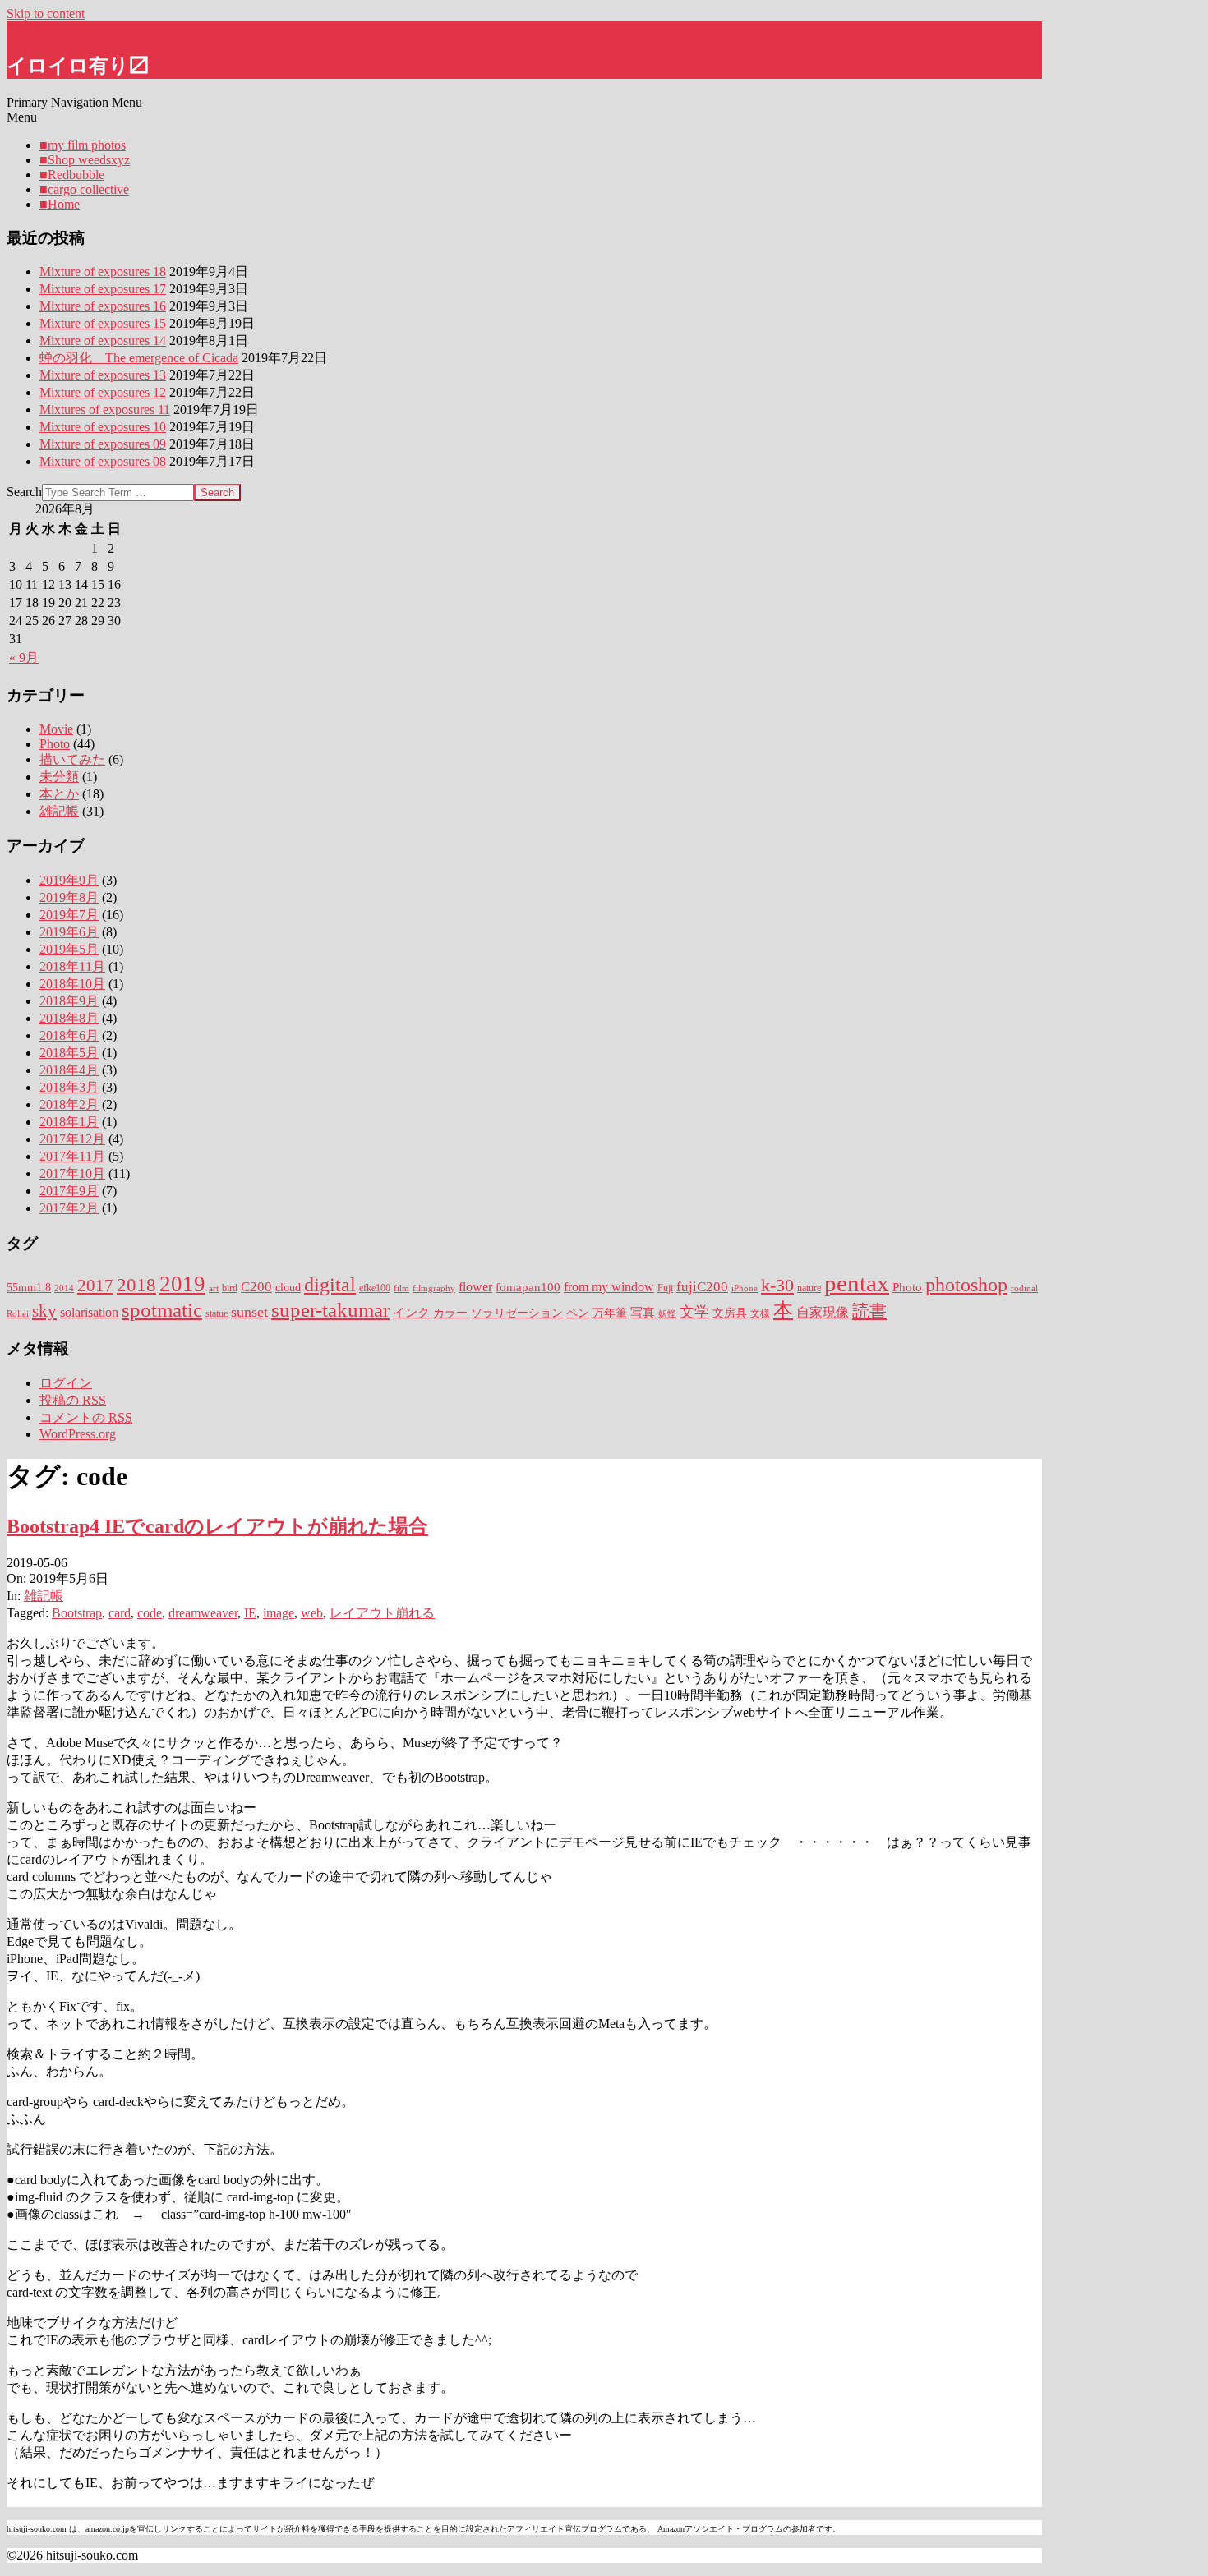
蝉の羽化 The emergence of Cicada (139, 358)
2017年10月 (72, 1173)
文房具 (730, 1313)
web (312, 1613)
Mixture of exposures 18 (103, 271)
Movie (56, 729)
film (401, 1288)
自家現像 (823, 1313)
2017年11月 (72, 1156)
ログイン (66, 1383)
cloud (288, 1288)
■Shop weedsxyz (85, 160)
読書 (869, 1311)
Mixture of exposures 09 (103, 444)
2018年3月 (69, 1087)
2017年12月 (72, 1139)
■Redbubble (72, 175)
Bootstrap (77, 1613)
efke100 (375, 1288)
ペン (578, 1313)
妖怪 (667, 1314)
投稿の (73, 1400)
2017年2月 (69, 1208)
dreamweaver (203, 1613)
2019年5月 (69, 949)
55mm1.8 (29, 1288)
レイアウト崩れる (382, 1613)
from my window (609, 1287)
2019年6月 (69, 932)
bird (230, 1288)
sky (44, 1311)
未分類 (59, 777)
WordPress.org (78, 1434)
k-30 (777, 1286)
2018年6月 (69, 1035)
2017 (95, 1286)
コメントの (86, 1417)
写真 (643, 1313)
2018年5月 (69, 1053)
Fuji (665, 1288)
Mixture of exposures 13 (103, 375)
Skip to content (46, 14)
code (150, 1613)
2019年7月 (69, 915)
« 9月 (24, 658)
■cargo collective (84, 189)
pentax (857, 1283)
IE (250, 1613)
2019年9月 (69, 880)
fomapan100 (528, 1287)
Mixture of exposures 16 (103, 306)
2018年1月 (69, 1122)
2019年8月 (69, 897)
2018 (136, 1285)
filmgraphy (434, 1288)
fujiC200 (702, 1287)
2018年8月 (69, 1018)
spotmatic (162, 1310)
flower (475, 1287)
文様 (760, 1313)
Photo (55, 744)
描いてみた (72, 759)
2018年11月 (72, 966)
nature (809, 1288)
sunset (249, 1312)
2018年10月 (72, 984)
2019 (182, 1284)
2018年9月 (69, 1001)
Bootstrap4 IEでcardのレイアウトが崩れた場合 (217, 1526)
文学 (694, 1312)
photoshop (966, 1285)
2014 (64, 1288)
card (120, 1613)
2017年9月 (69, 1191)
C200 (256, 1287)
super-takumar (330, 1309)
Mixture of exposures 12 (103, 392)
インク (411, 1313)
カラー (450, 1313)
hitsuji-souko (40, 28)
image (279, 1613)
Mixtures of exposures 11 (105, 409)
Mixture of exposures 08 (103, 461)
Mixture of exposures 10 (103, 427)
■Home (60, 204)
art (214, 1288)
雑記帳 (59, 811)
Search (24, 492)
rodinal (1024, 1288)
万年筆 (610, 1313)
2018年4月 (69, 1070)
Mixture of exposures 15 (103, 323)
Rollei (18, 1314)
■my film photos (83, 145)
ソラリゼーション (517, 1313)
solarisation (89, 1313)
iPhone (745, 1288)
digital (330, 1285)
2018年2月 (69, 1104)
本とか (59, 794)
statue (217, 1313)
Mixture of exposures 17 (103, 289)
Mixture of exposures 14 (103, 340)
